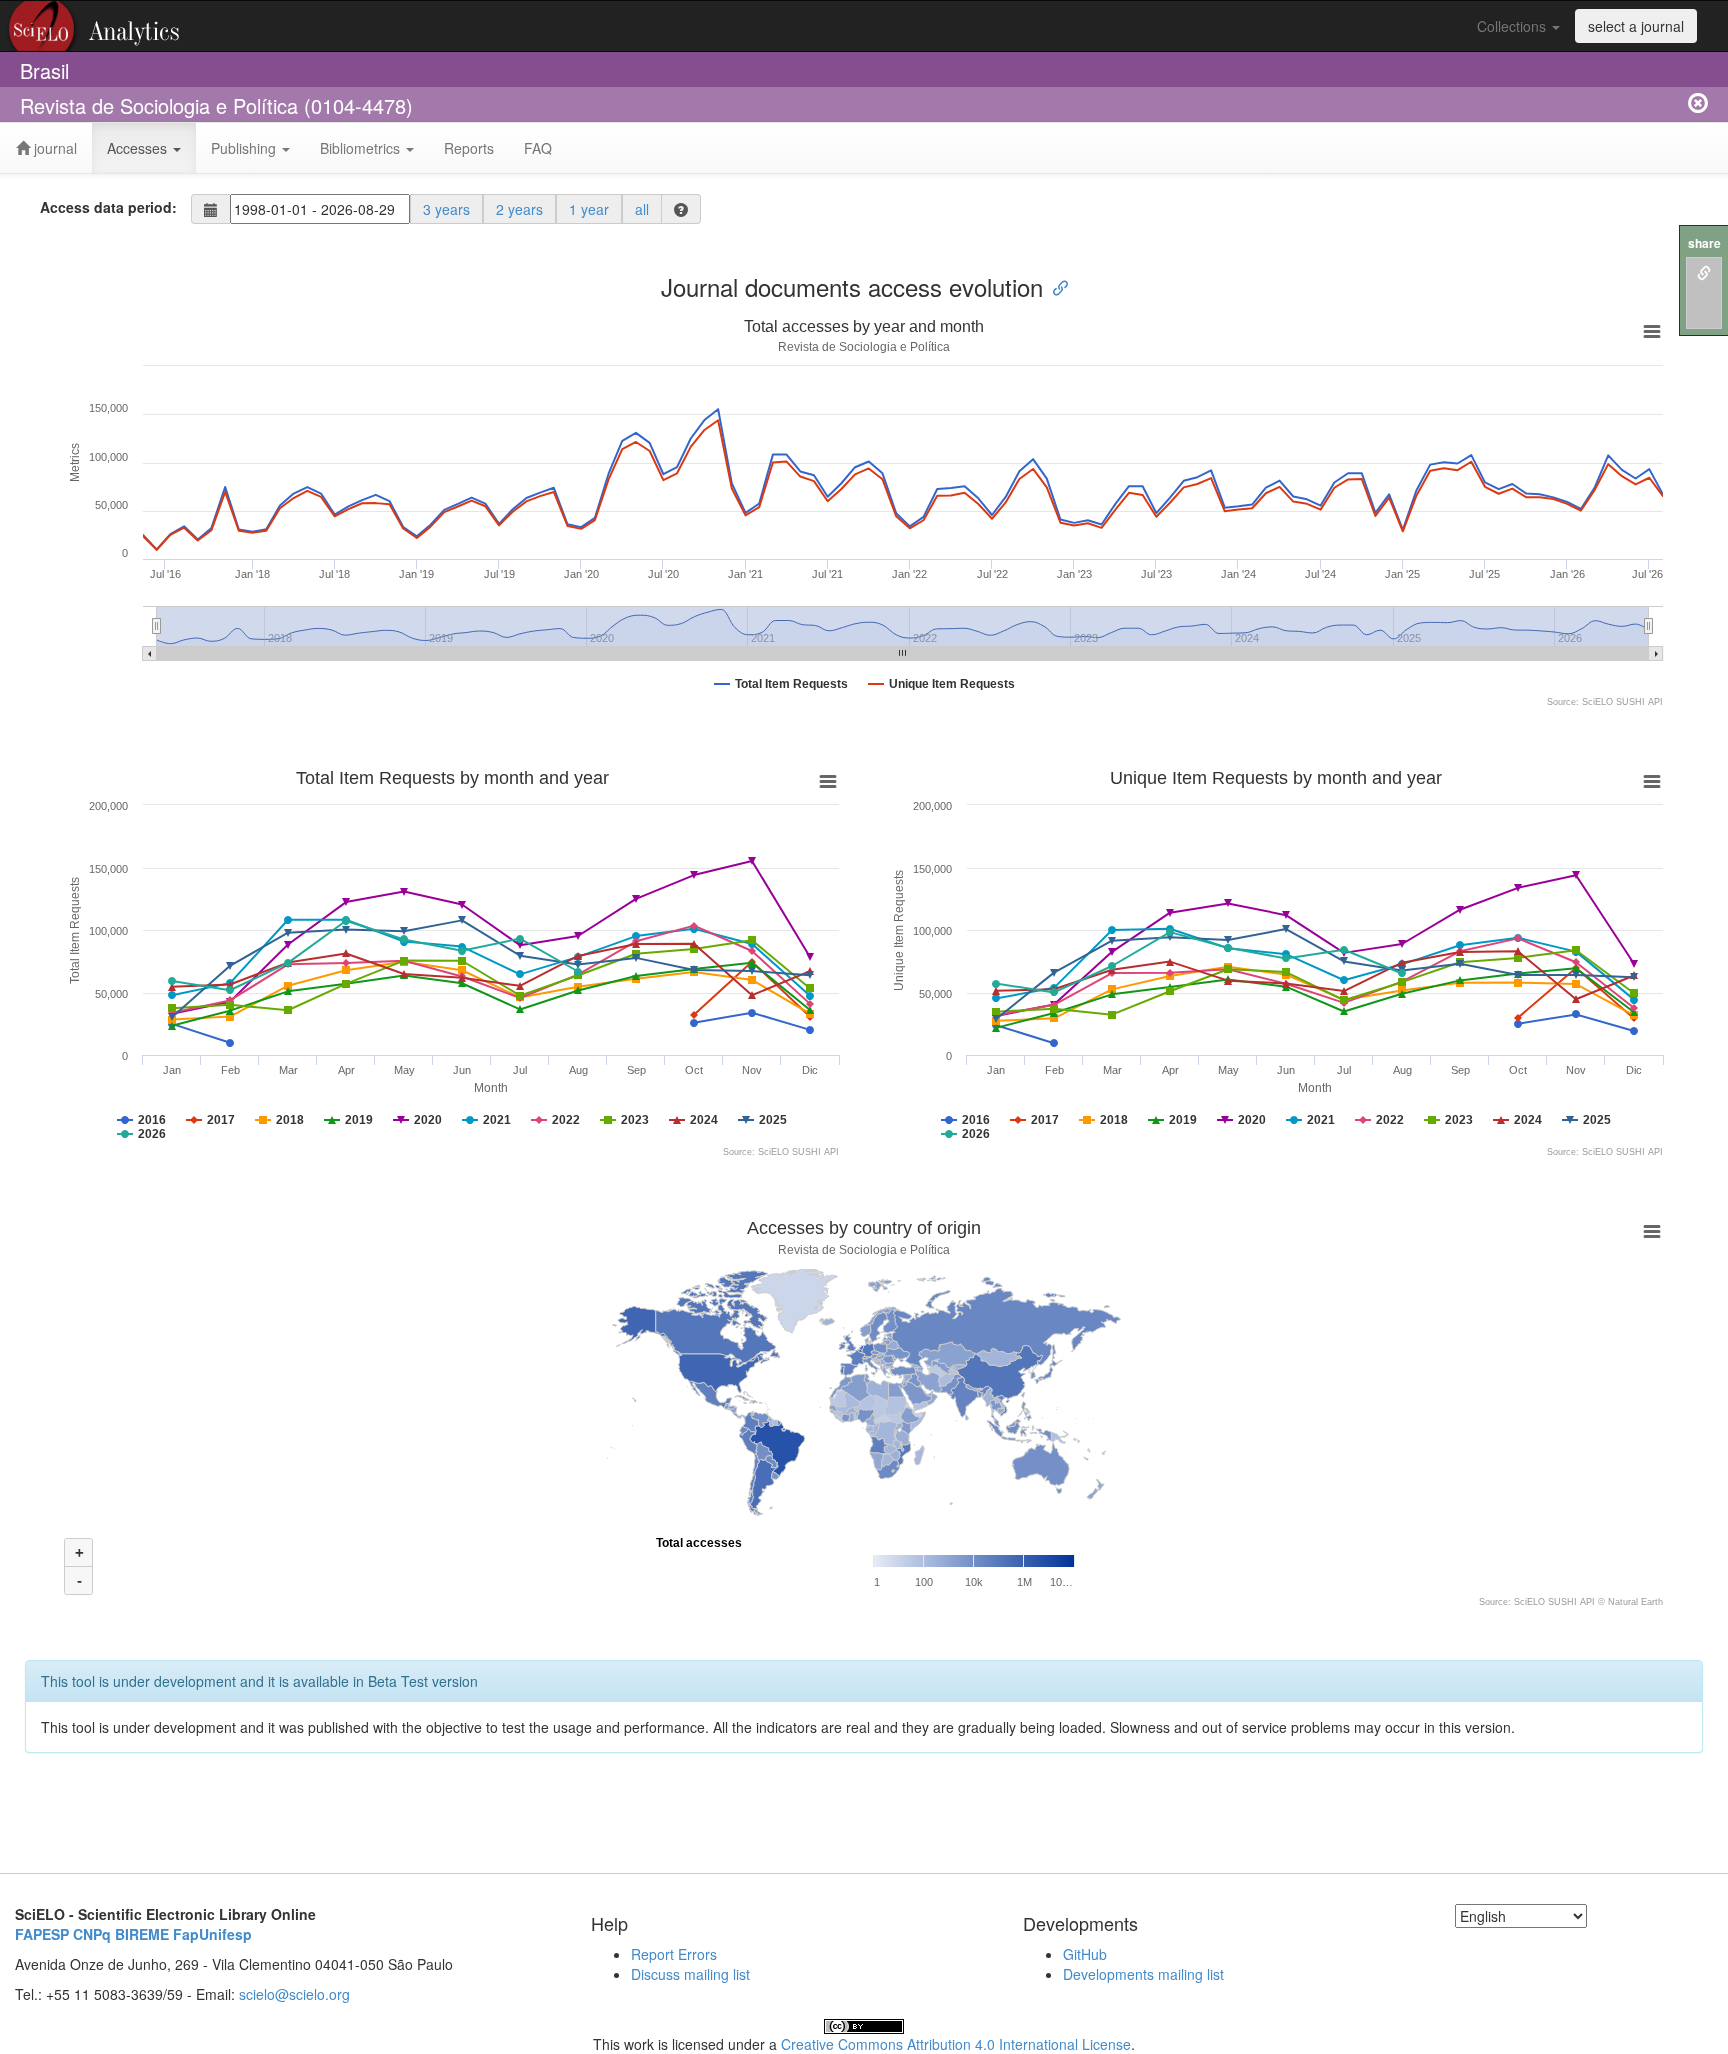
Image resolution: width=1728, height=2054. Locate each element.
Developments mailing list (1143, 1974)
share (1704, 243)
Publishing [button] (245, 148)
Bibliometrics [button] (362, 148)
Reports (469, 148)
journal (53, 148)
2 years (519, 209)
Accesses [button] (139, 148)
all (642, 209)
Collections (1513, 26)
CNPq (92, 1934)
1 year (589, 209)
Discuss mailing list (690, 1974)
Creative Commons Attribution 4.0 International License (956, 2044)
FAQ (538, 148)
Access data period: (108, 207)
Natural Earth (1635, 1602)
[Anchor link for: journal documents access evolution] (1055, 286)
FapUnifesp (212, 1934)
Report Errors (674, 1954)
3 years (446, 209)
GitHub (1085, 1954)
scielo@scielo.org (294, 1994)
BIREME (142, 1934)
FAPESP (42, 1934)
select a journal (1636, 26)
